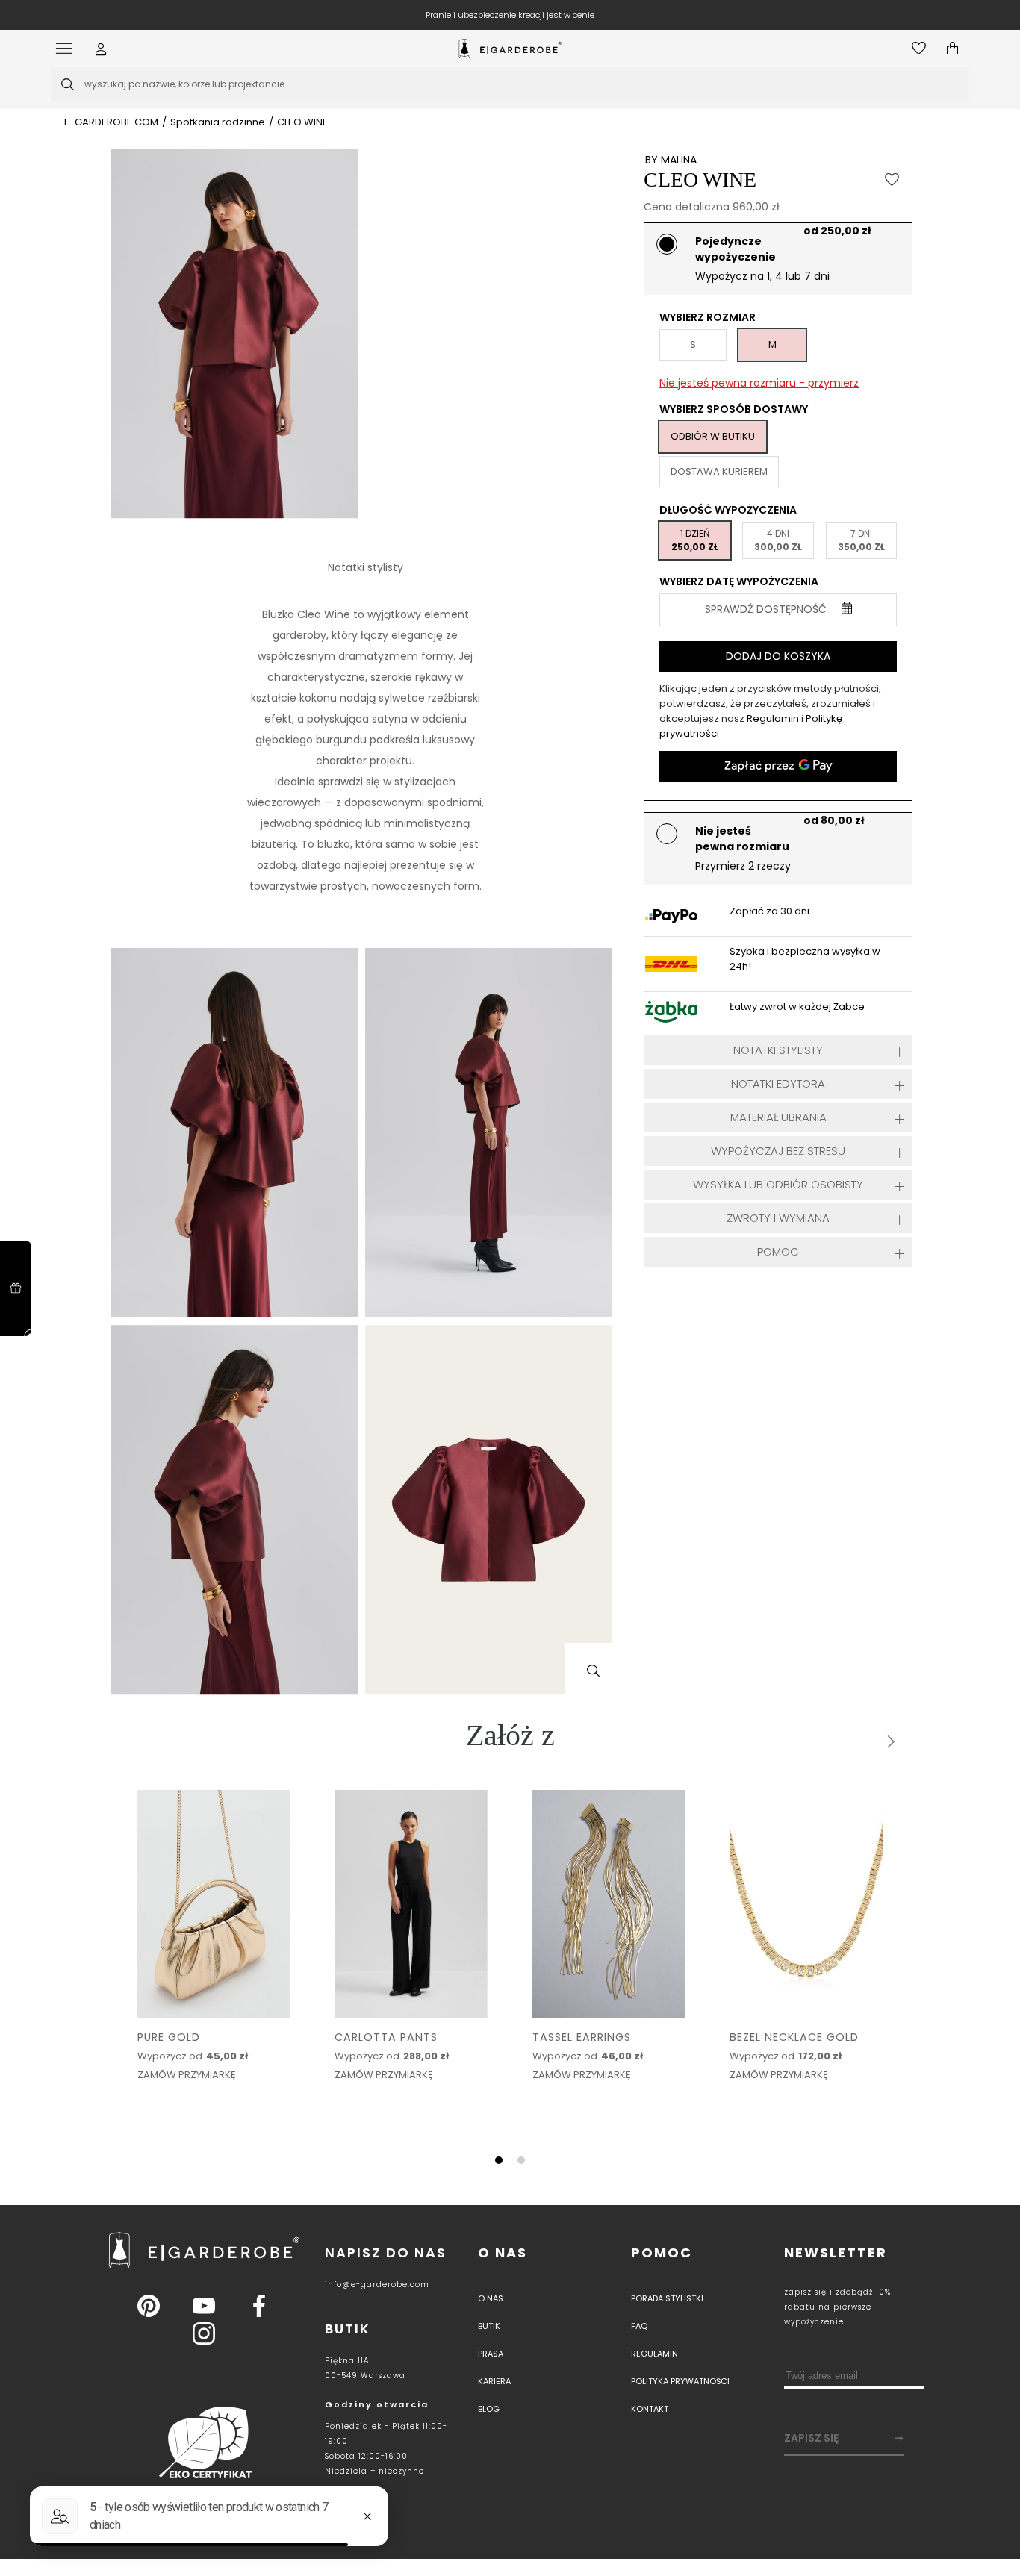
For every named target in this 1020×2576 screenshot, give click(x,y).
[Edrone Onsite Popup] (510, 1288)
